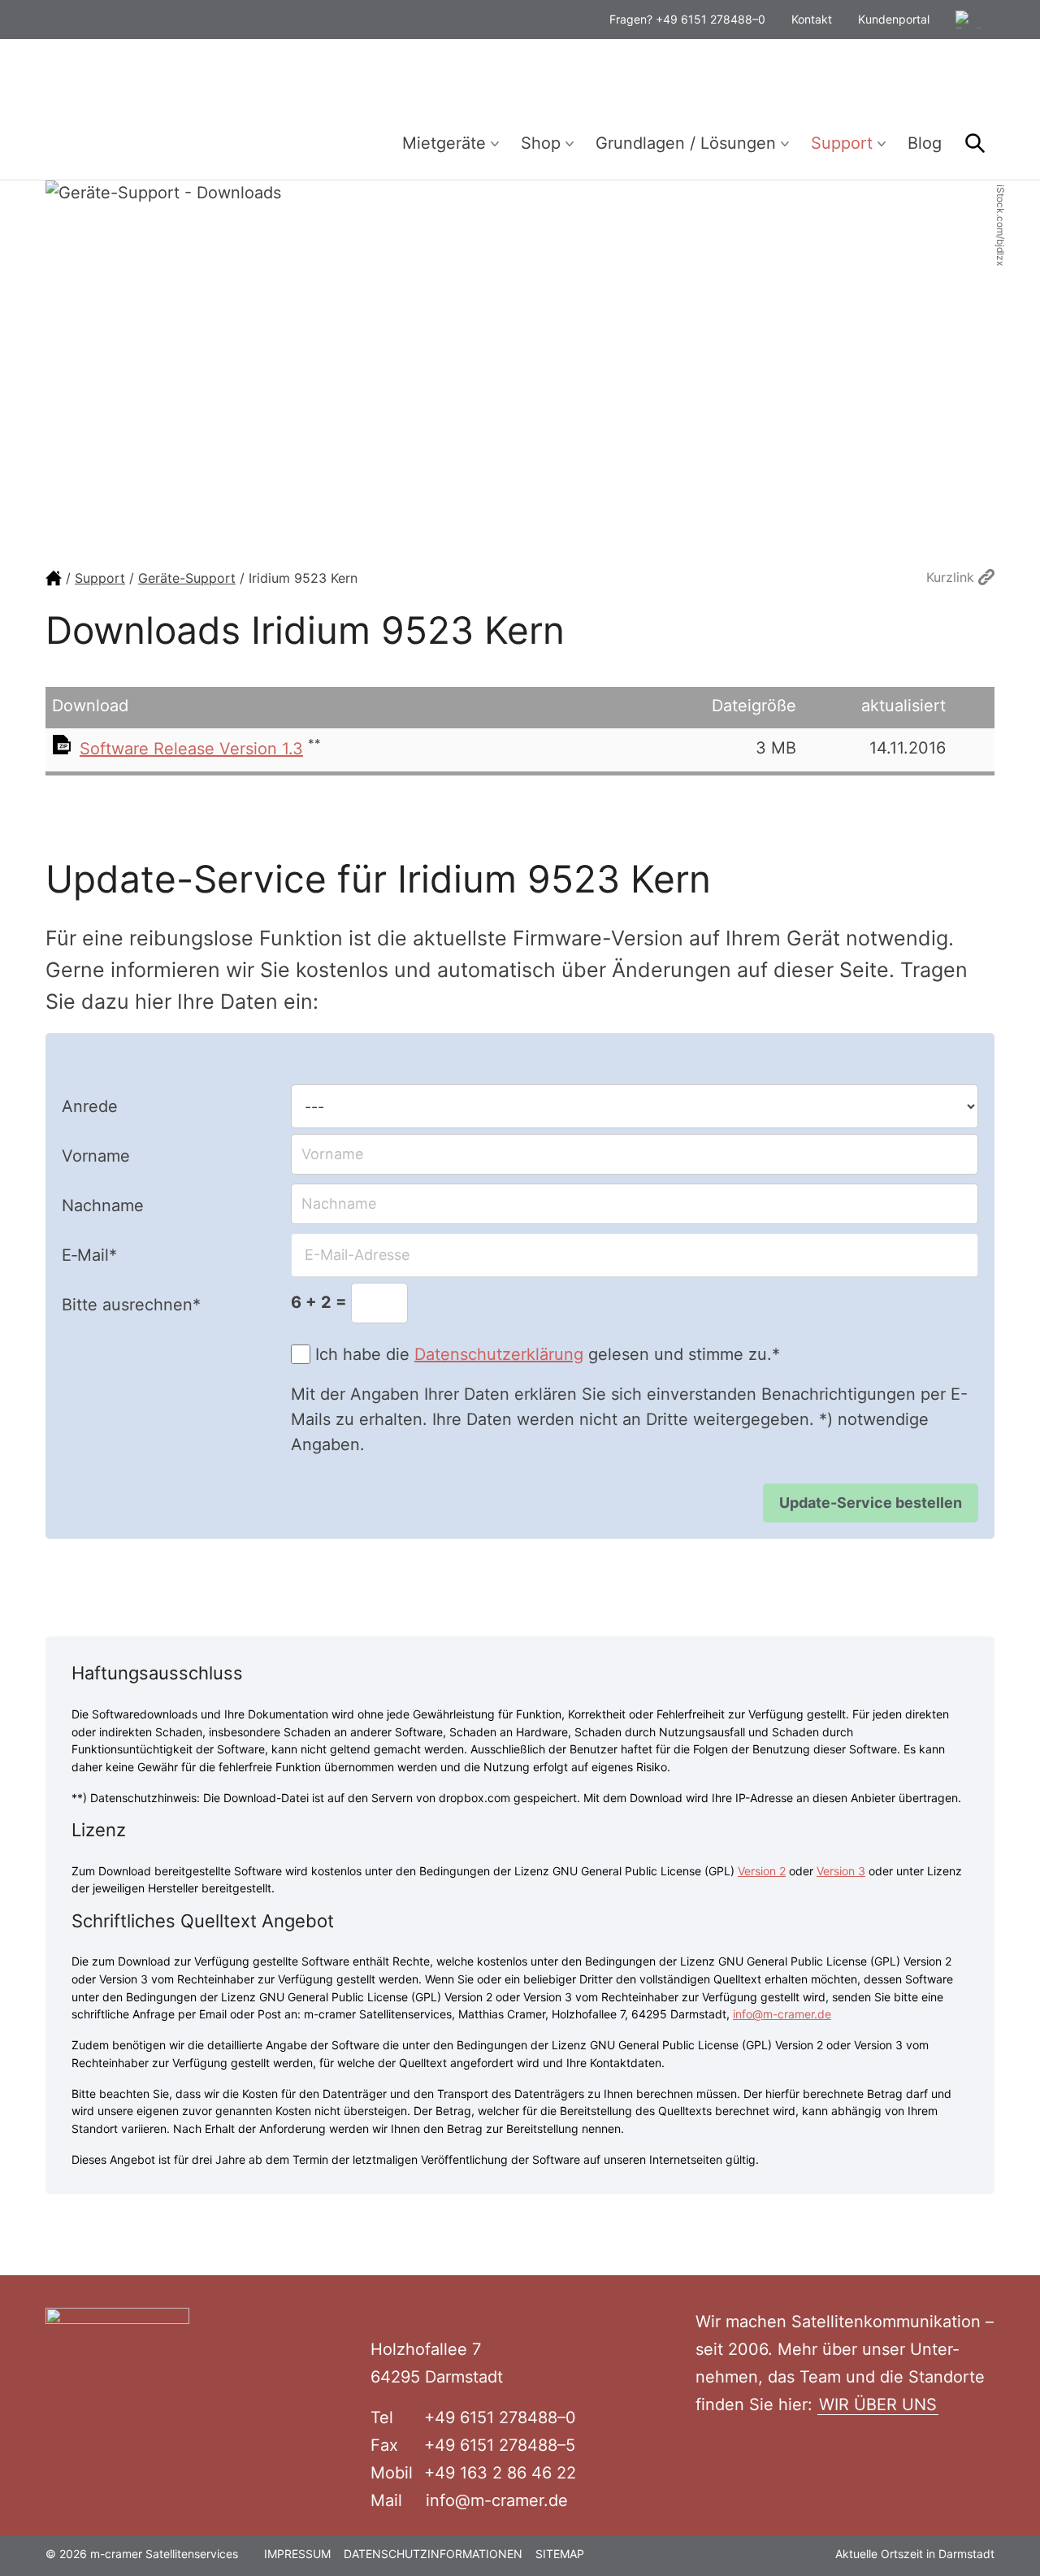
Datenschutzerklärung (499, 1354)
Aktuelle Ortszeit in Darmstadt (915, 2554)
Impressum (297, 2554)
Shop (541, 143)
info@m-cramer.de (782, 2014)
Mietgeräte (444, 143)
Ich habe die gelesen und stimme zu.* (548, 1354)
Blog (925, 143)
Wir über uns (878, 2404)
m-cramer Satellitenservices (167, 109)
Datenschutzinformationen (433, 2554)
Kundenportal (894, 19)
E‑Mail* (89, 1255)
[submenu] (495, 144)
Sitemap (560, 2554)
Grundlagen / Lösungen (686, 143)
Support (842, 143)
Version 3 (841, 1871)
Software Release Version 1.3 (191, 749)
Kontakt (812, 19)
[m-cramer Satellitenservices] (54, 578)
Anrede (90, 1106)
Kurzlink (952, 577)
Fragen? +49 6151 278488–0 (687, 19)
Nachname (103, 1205)
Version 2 (762, 1871)
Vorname (96, 1156)
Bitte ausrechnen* (131, 1305)
